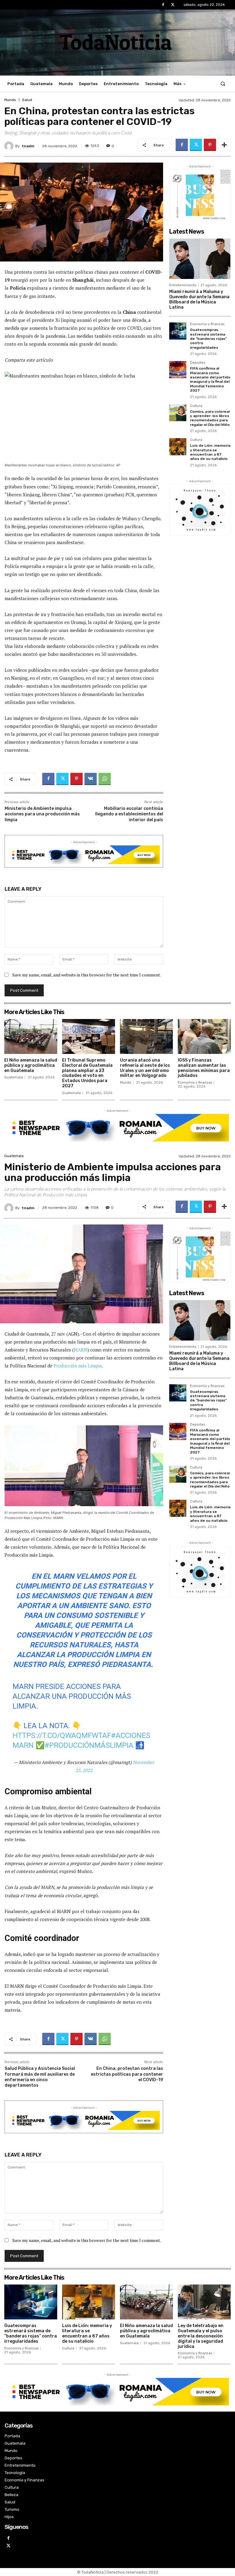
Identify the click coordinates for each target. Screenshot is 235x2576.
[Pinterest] (210, 145)
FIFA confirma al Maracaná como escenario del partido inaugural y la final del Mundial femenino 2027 (210, 379)
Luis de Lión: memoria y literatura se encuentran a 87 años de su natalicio (210, 452)
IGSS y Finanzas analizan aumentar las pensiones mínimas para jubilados (204, 1068)
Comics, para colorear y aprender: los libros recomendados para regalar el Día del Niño (210, 418)
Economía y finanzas (207, 324)
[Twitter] (173, 5)
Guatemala (14, 1077)
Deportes (198, 363)
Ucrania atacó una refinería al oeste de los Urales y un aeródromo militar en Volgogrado (145, 1068)
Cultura (196, 406)
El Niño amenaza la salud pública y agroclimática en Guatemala (31, 1065)
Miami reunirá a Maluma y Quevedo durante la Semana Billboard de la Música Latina (199, 299)
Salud (27, 100)
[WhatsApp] (105, 779)
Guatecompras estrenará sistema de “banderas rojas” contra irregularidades (208, 339)
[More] (224, 145)
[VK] (91, 779)
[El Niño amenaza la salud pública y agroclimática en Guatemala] (31, 1036)
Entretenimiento (183, 285)
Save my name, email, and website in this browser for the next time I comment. (87, 975)
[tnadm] (10, 146)
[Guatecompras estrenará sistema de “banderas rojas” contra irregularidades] (178, 331)
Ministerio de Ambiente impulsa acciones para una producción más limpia (42, 814)
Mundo (10, 100)
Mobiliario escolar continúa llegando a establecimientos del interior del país (129, 814)
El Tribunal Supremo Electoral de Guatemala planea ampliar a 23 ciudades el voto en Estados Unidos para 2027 (87, 1073)
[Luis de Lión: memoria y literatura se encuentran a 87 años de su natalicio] (178, 447)
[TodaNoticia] (117, 42)
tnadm (28, 146)
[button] (223, 84)
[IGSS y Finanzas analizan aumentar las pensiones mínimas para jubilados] (204, 1036)
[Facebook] (163, 5)
